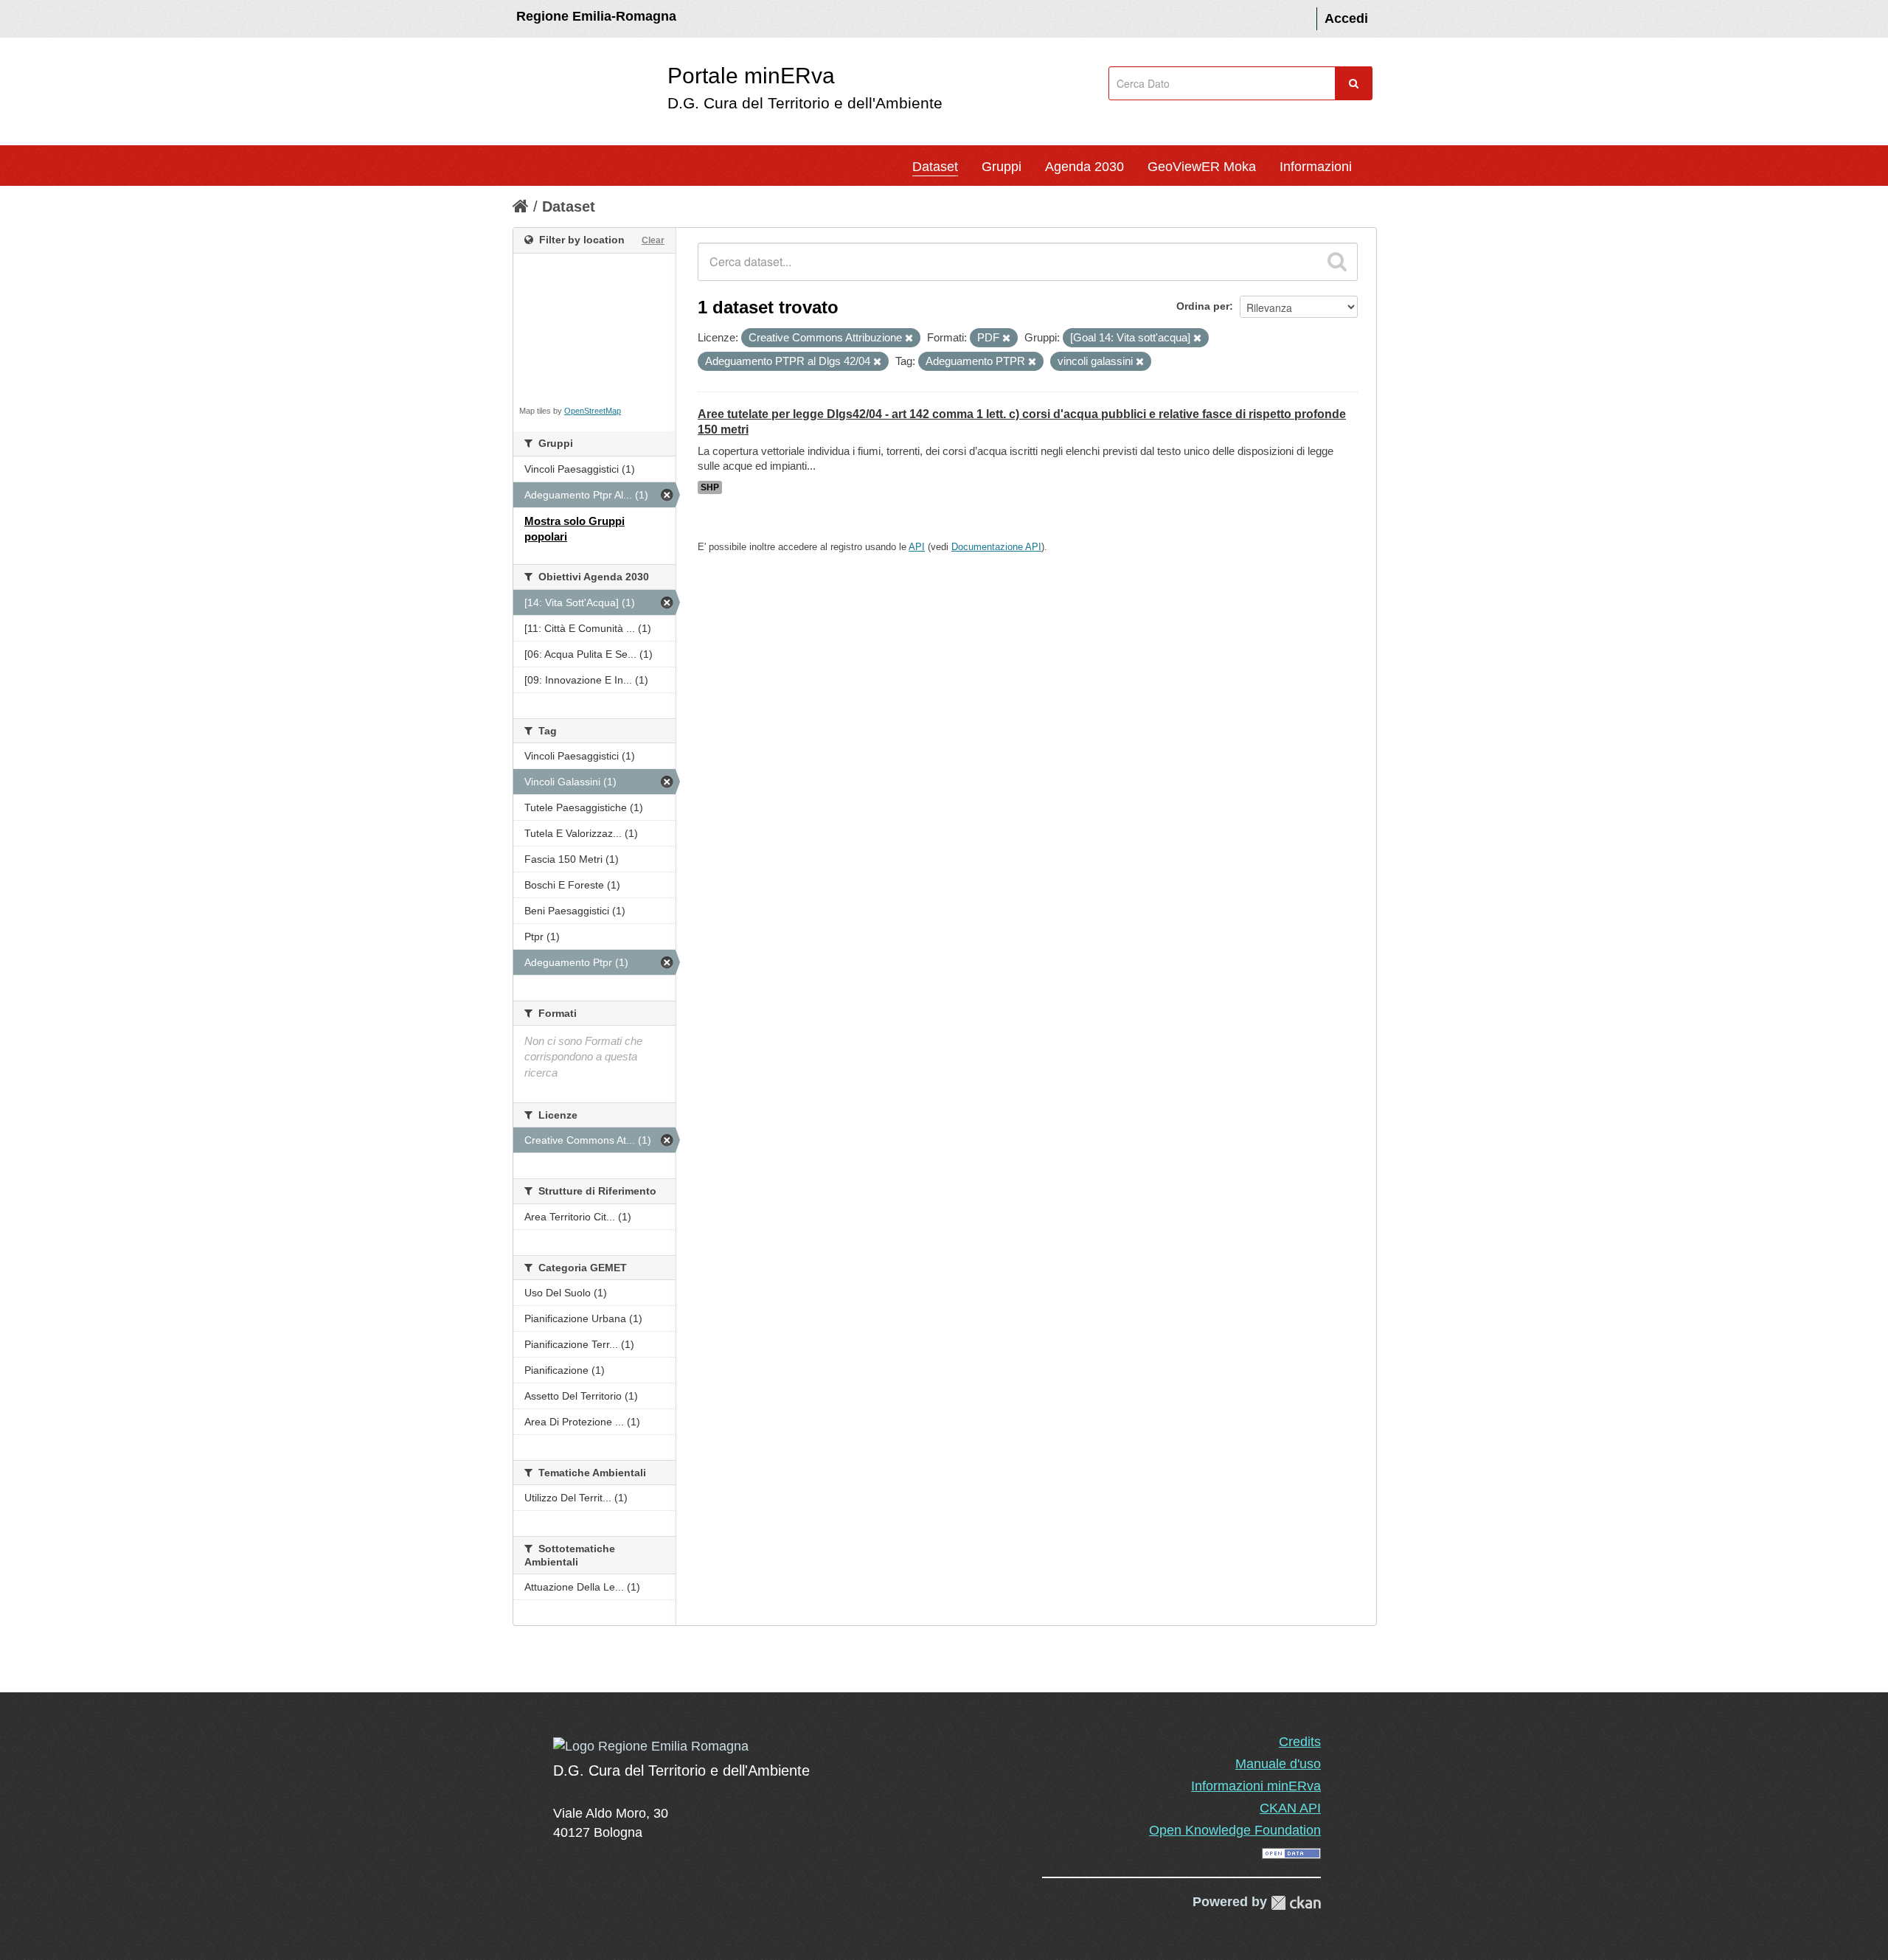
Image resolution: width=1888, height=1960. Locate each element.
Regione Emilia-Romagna (596, 16)
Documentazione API (996, 547)
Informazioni (1316, 167)
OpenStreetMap (593, 411)
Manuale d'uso (1278, 1764)
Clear (653, 240)
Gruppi (1002, 167)
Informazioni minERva (1256, 1786)
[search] (1337, 262)
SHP (710, 487)
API (917, 547)
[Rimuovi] (909, 338)
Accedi (1346, 18)
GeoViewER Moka (1202, 167)
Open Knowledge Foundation (1235, 1830)
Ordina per (1203, 306)
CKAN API (1290, 1808)
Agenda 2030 (1084, 167)
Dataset (935, 167)
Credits (1300, 1742)
